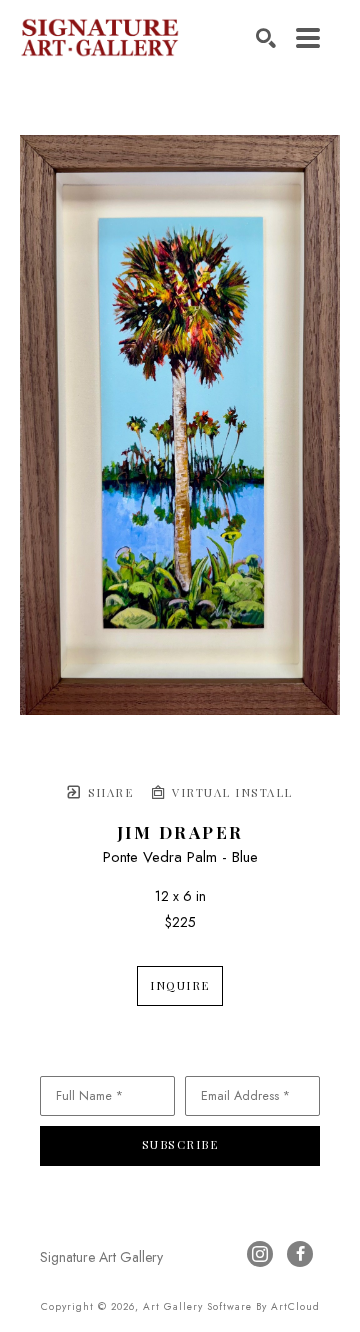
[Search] (266, 38)
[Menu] (308, 38)
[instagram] (260, 1254)
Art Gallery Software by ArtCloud (231, 1306)
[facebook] (300, 1254)
